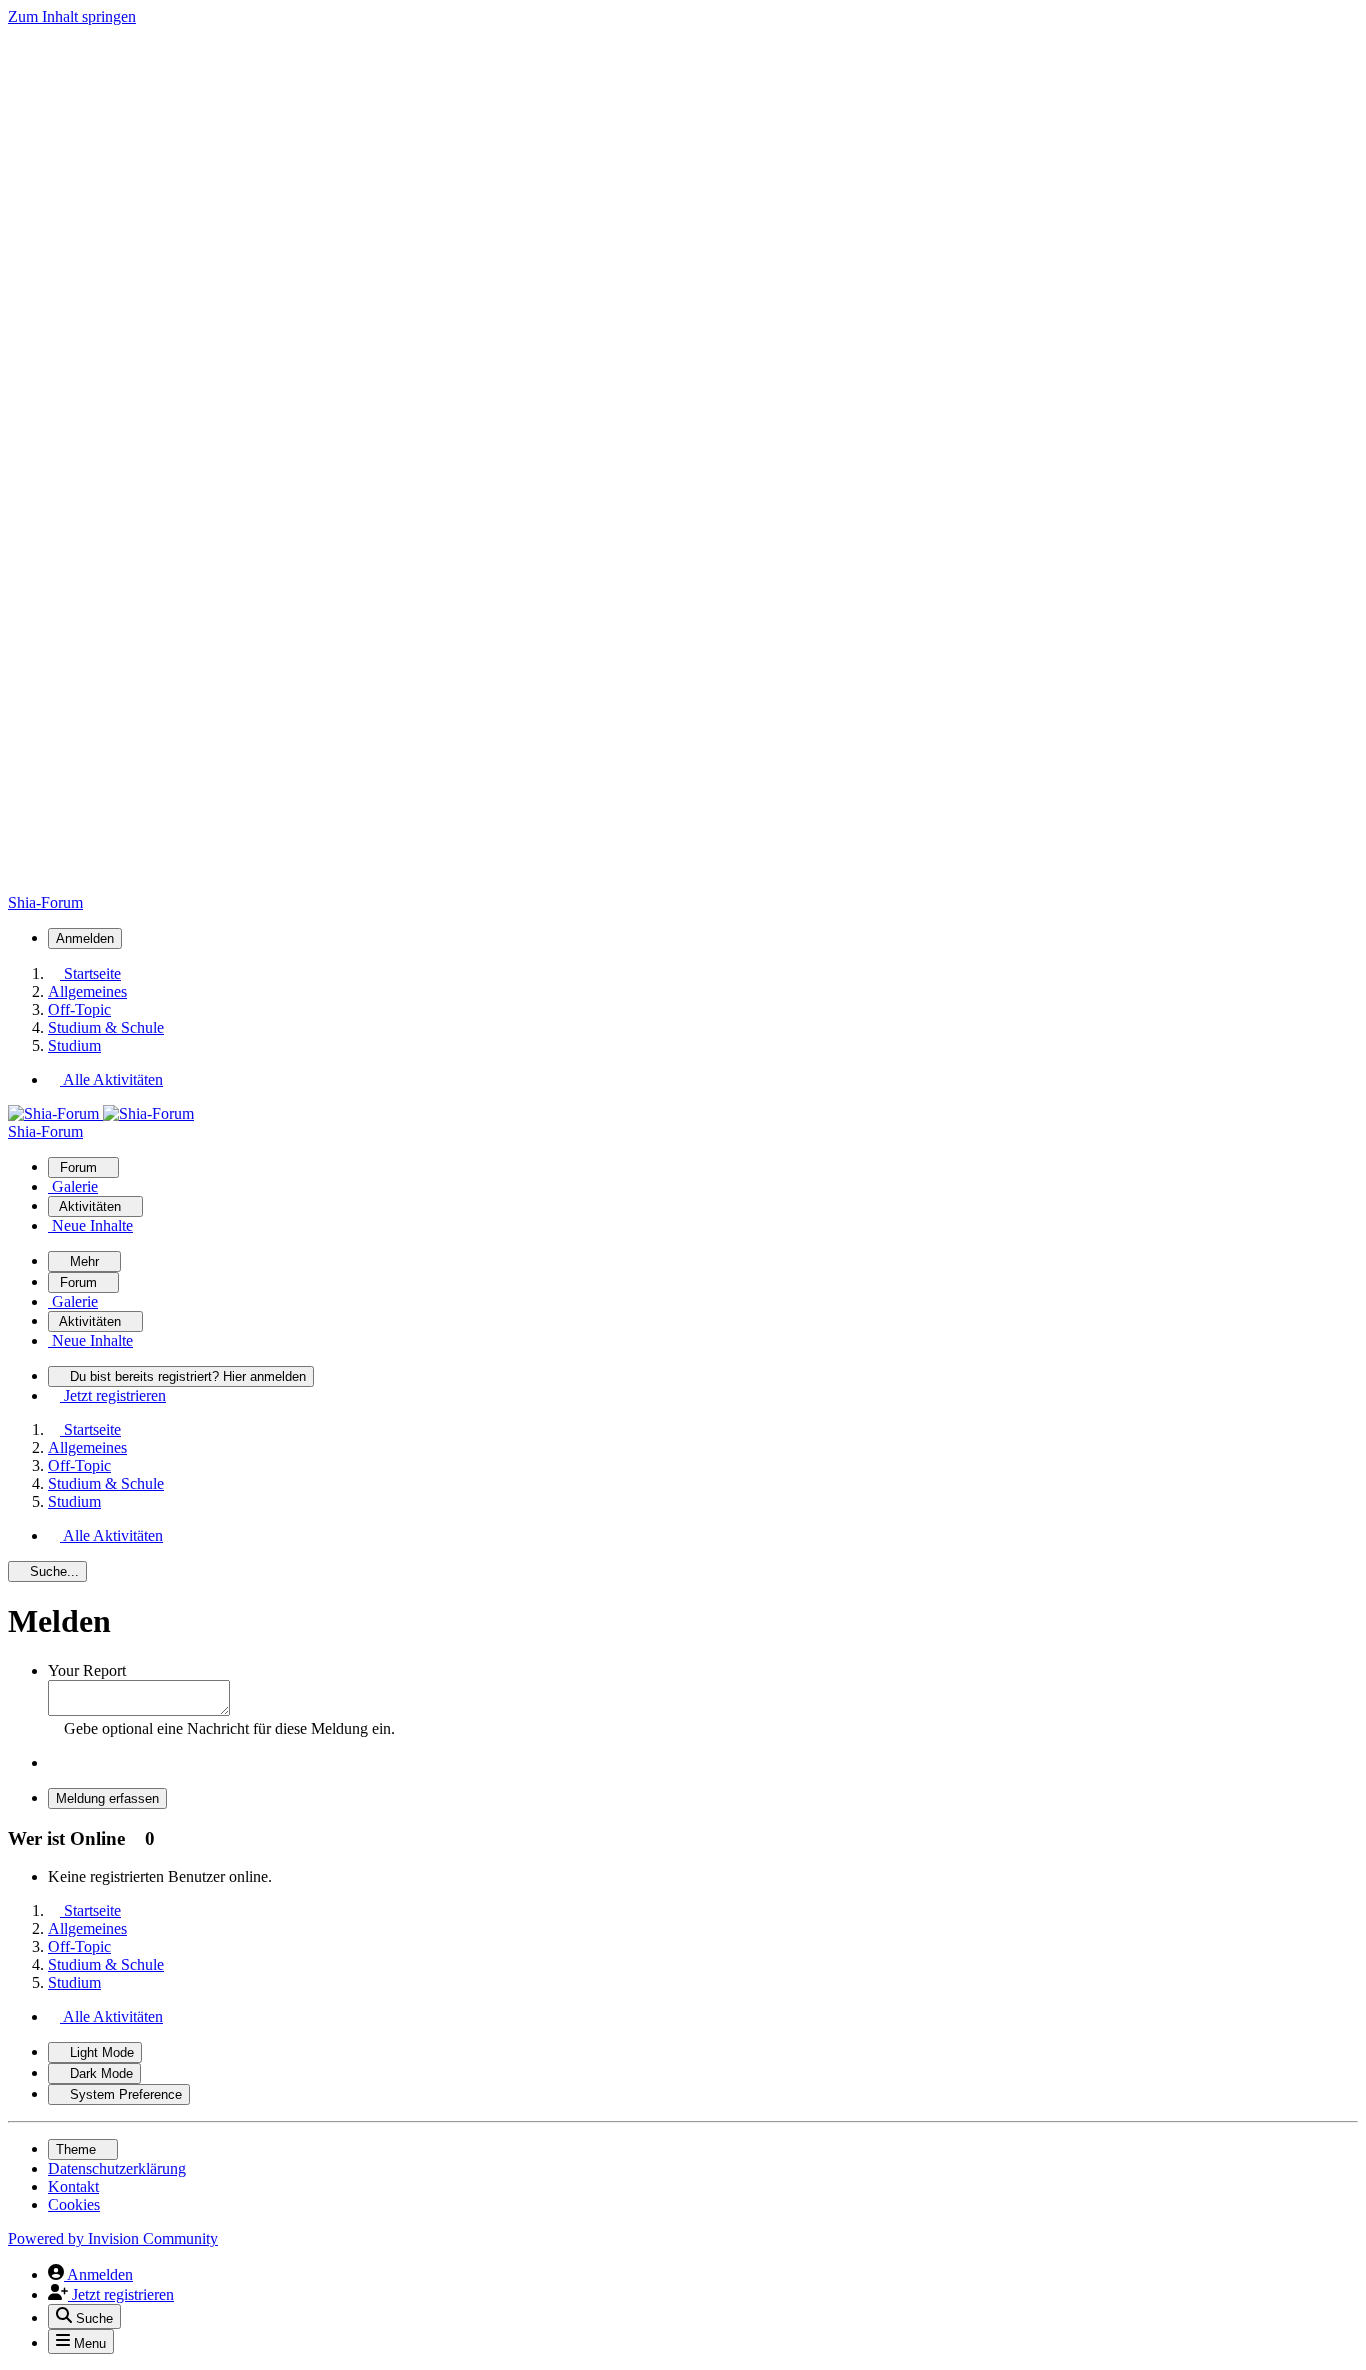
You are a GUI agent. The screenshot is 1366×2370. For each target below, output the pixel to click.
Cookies (74, 2204)
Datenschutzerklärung (117, 2168)
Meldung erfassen (107, 1798)
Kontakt (73, 2186)
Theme (78, 2149)
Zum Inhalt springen (72, 16)
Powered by (113, 2238)
